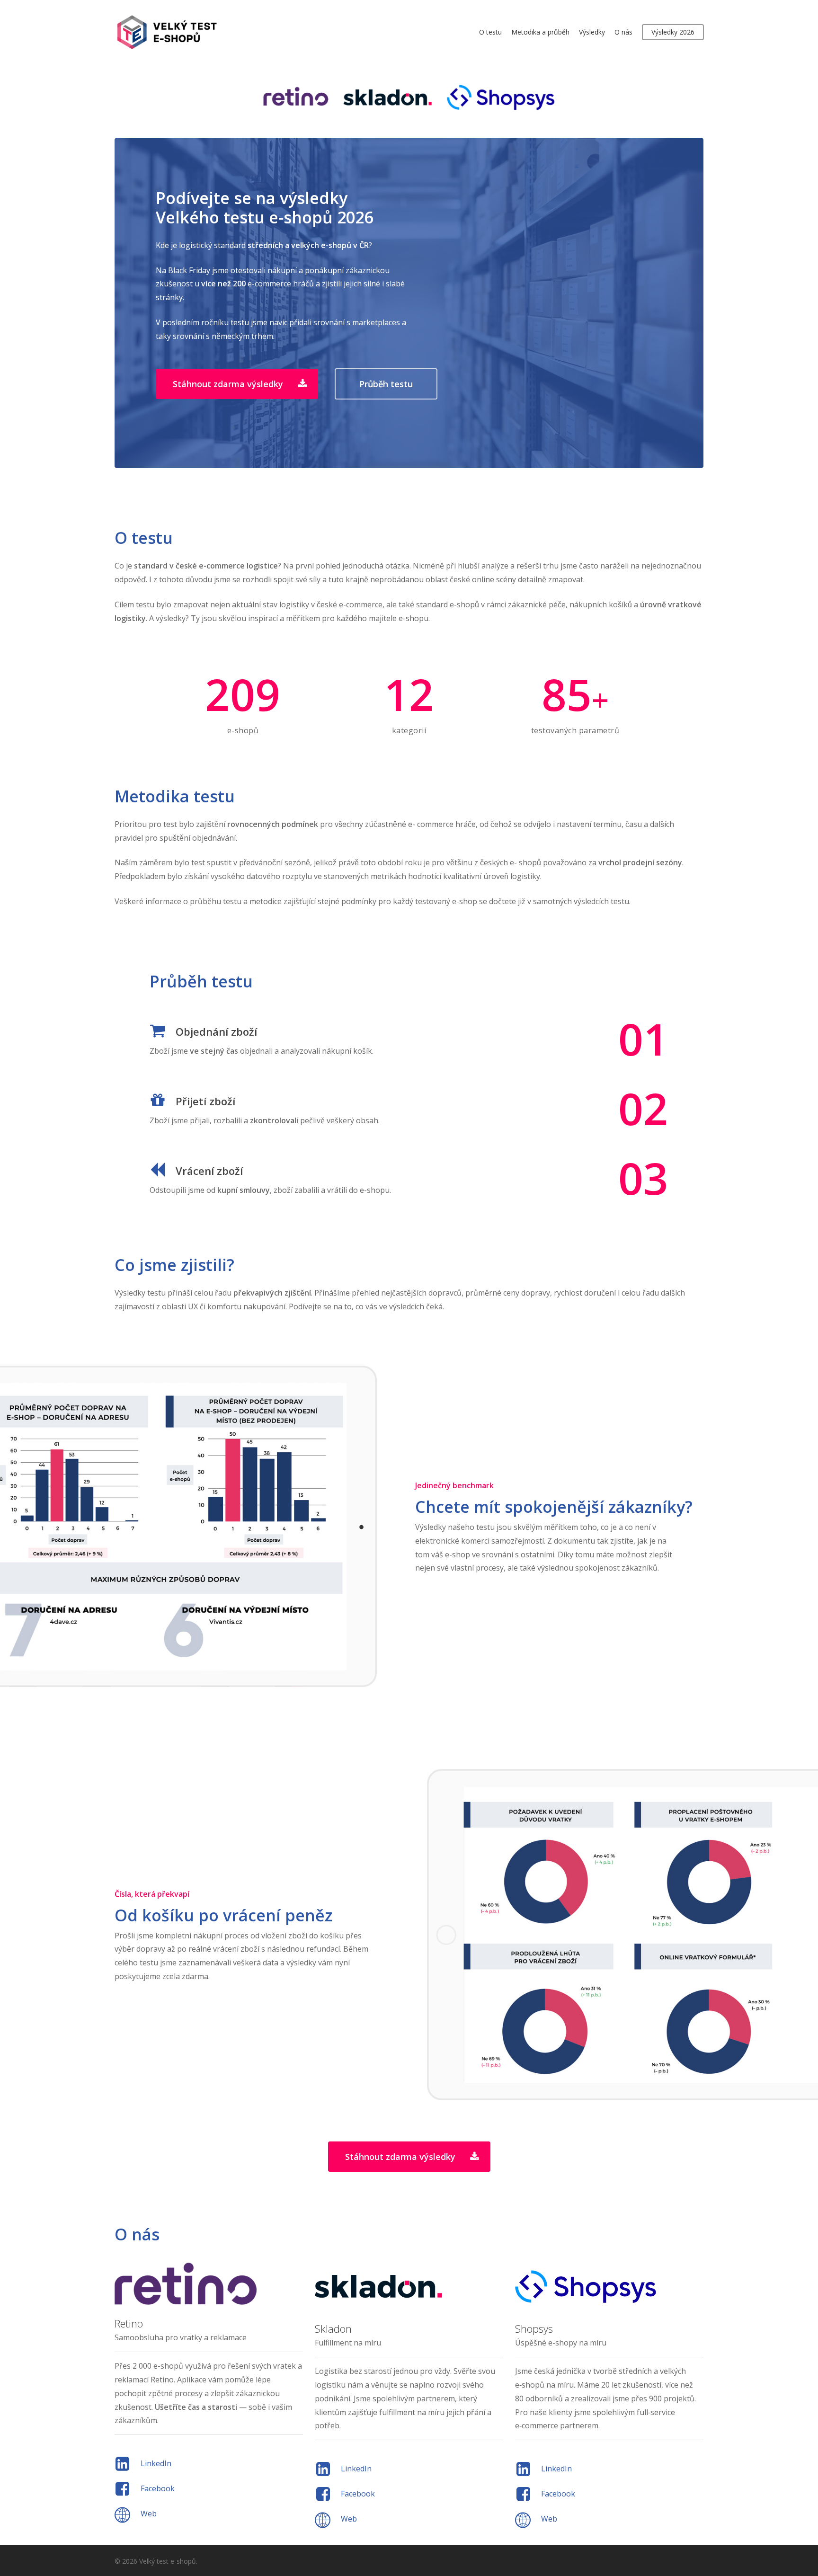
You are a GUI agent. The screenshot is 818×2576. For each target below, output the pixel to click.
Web (149, 2514)
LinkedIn (156, 2463)
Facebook (158, 2488)
